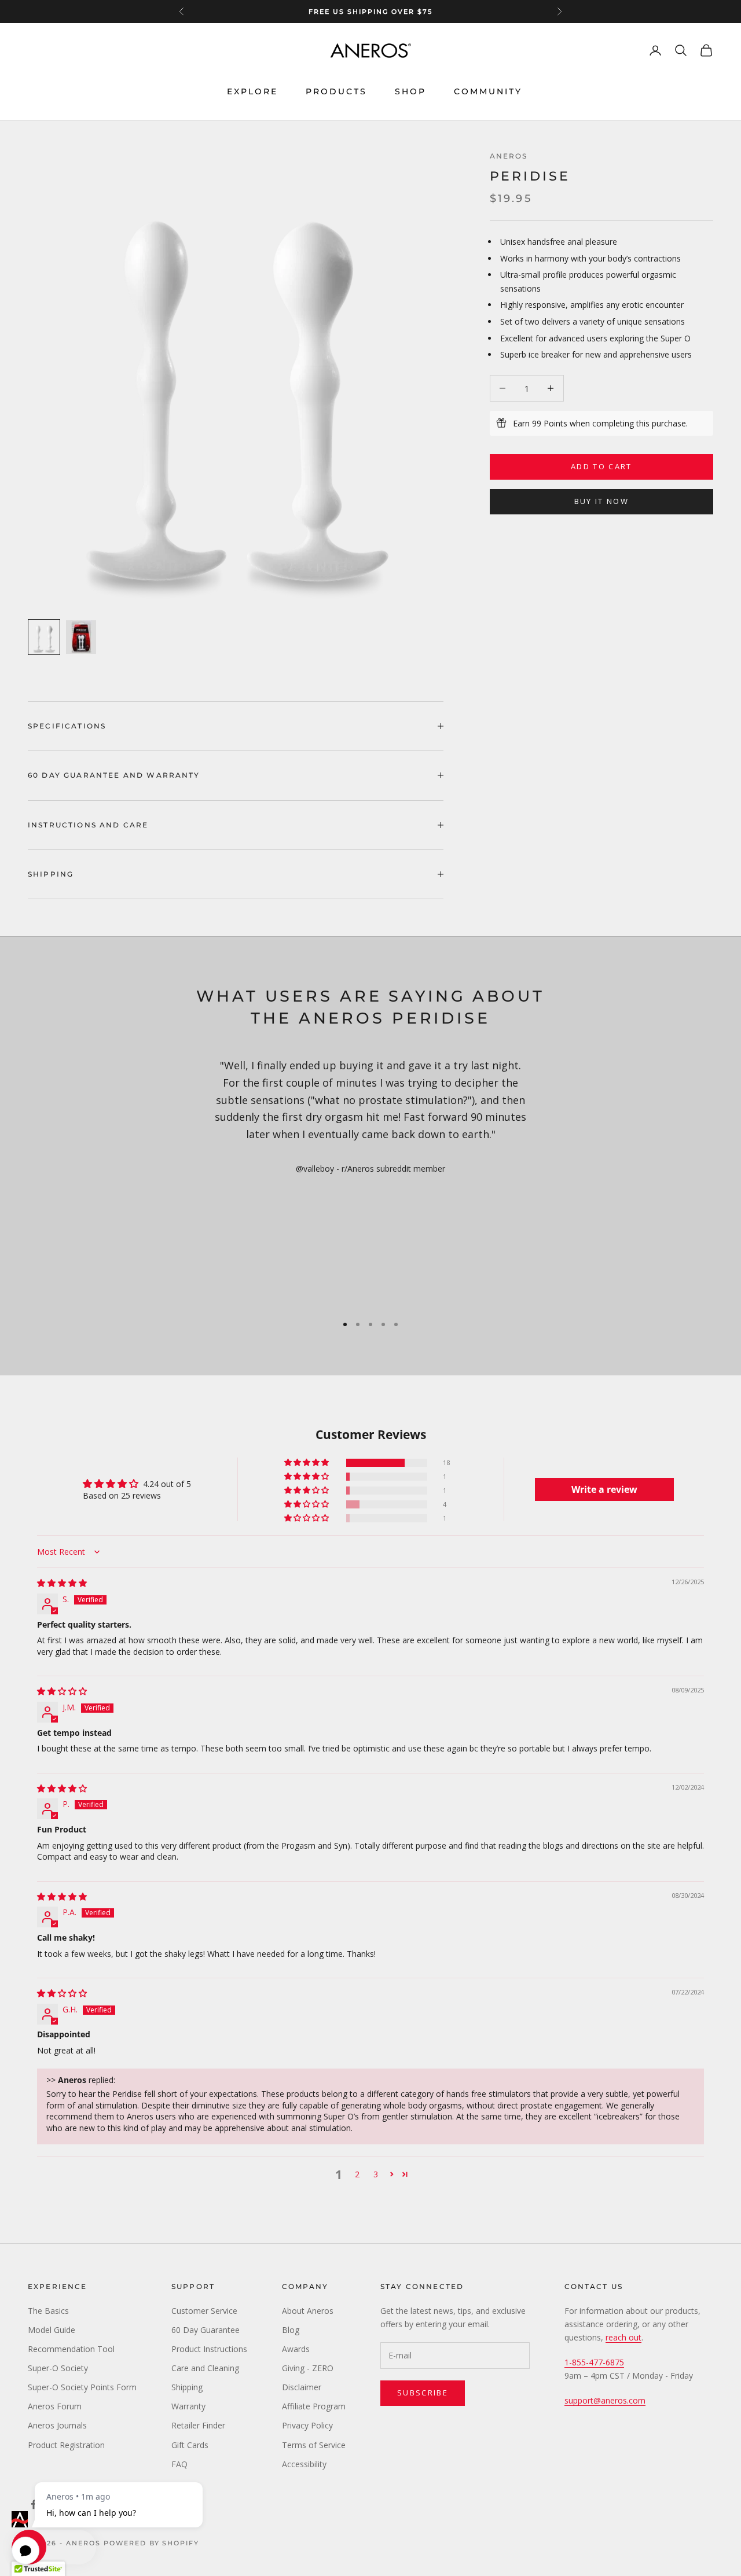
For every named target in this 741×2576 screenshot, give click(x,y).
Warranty (188, 2406)
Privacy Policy (307, 2425)
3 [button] (376, 2174)
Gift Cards (190, 2445)
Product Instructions (209, 2349)
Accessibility (304, 2464)
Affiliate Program (314, 2406)
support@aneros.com (605, 2400)
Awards (296, 2349)
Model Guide (52, 2330)
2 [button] (357, 2174)
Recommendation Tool (71, 2349)
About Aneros (308, 2311)
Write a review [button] (604, 1489)
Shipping (187, 2387)
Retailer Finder (198, 2425)
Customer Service (204, 2311)
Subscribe (423, 2393)
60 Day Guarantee (206, 2330)
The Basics (48, 2311)
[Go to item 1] (44, 637)
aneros (509, 156)
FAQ (179, 2464)
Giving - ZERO (308, 2368)
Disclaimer (302, 2387)
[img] (62, 1583)
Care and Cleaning (205, 2368)
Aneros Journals (57, 2425)
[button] (307, 1463)
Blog (291, 2330)
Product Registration (66, 2445)
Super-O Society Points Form (82, 2387)
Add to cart (601, 466)
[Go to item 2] (81, 637)
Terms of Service (314, 2445)
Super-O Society (58, 2368)
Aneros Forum (55, 2406)
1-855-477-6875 (594, 2362)
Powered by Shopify (152, 2543)
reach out (623, 2337)
